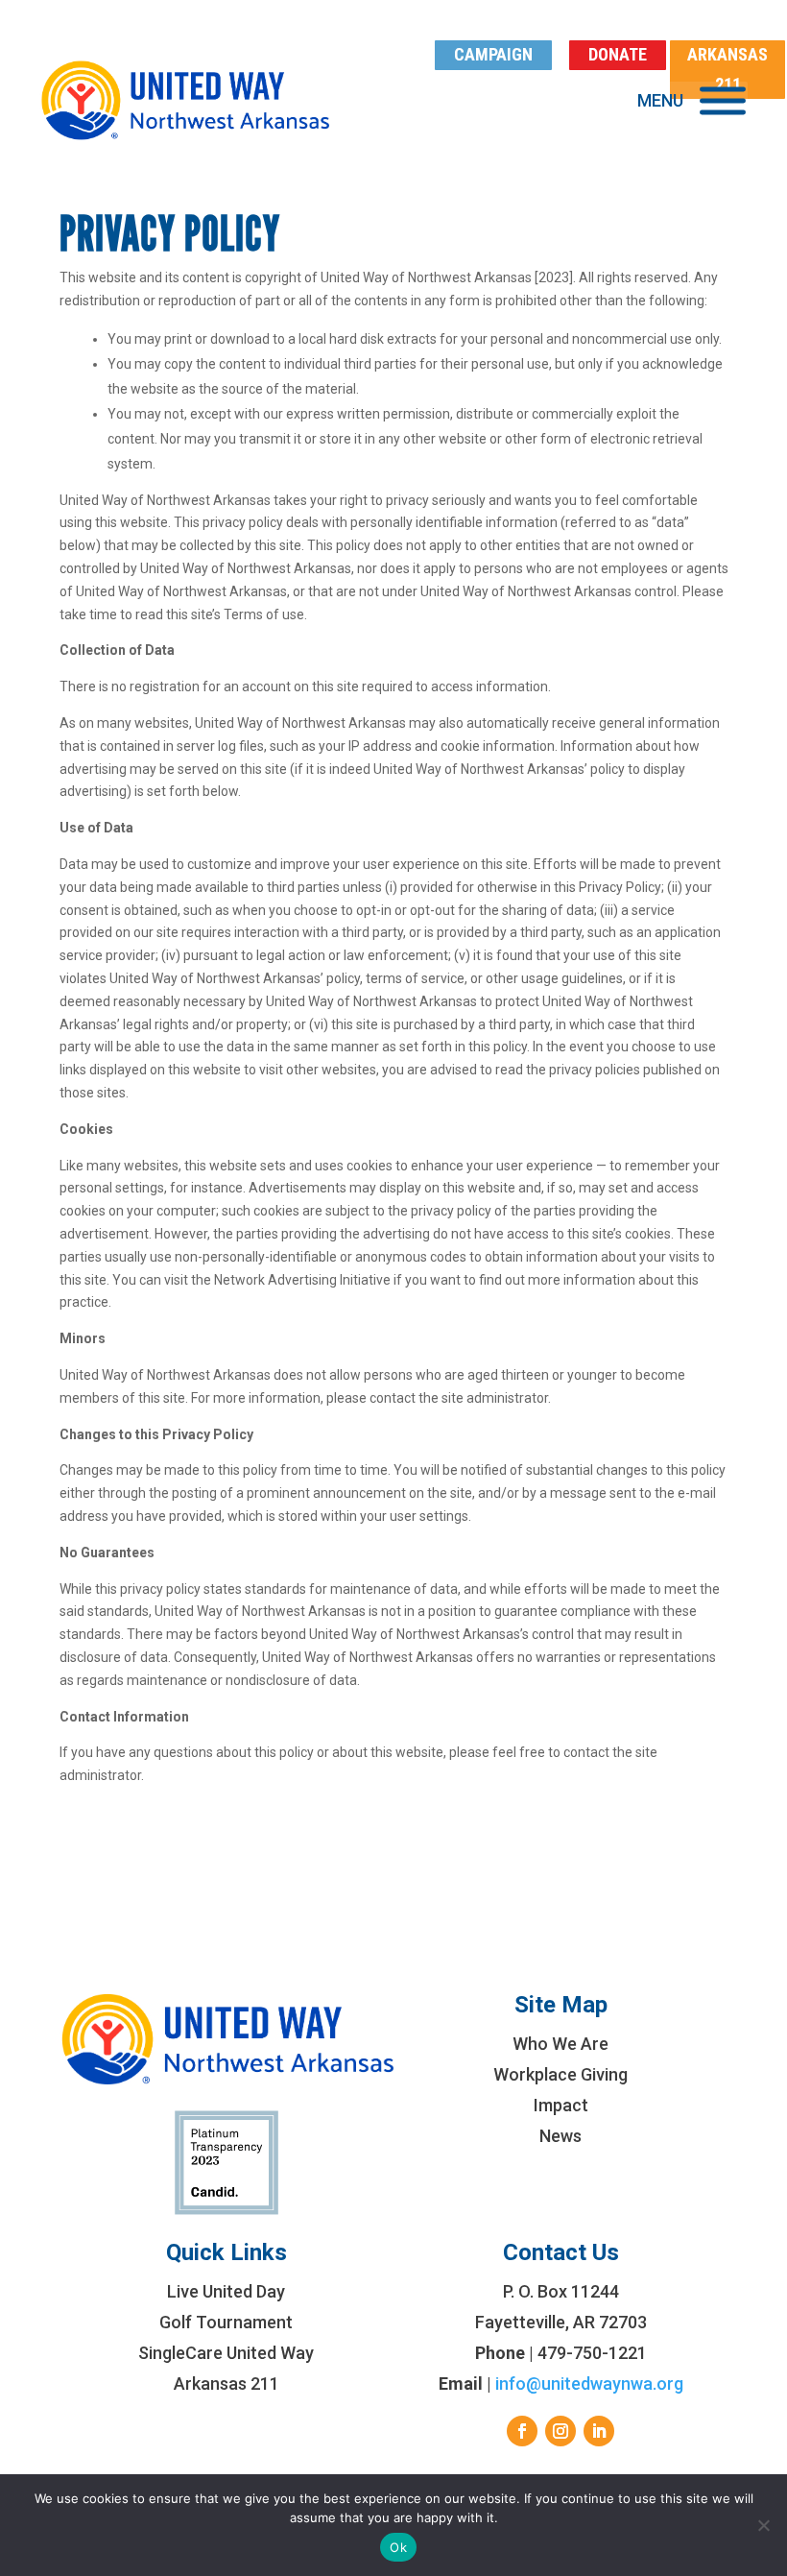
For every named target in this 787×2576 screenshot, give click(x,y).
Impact (561, 2105)
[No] (763, 2525)
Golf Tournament (226, 2322)
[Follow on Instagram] (560, 2431)
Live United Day (226, 2291)
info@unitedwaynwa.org (589, 2383)
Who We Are (560, 2044)
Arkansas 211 (227, 2383)
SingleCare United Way (226, 2353)
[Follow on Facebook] (522, 2431)
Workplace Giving (560, 2074)
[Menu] (723, 100)
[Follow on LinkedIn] (599, 2431)
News (560, 2136)
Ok (398, 2547)
